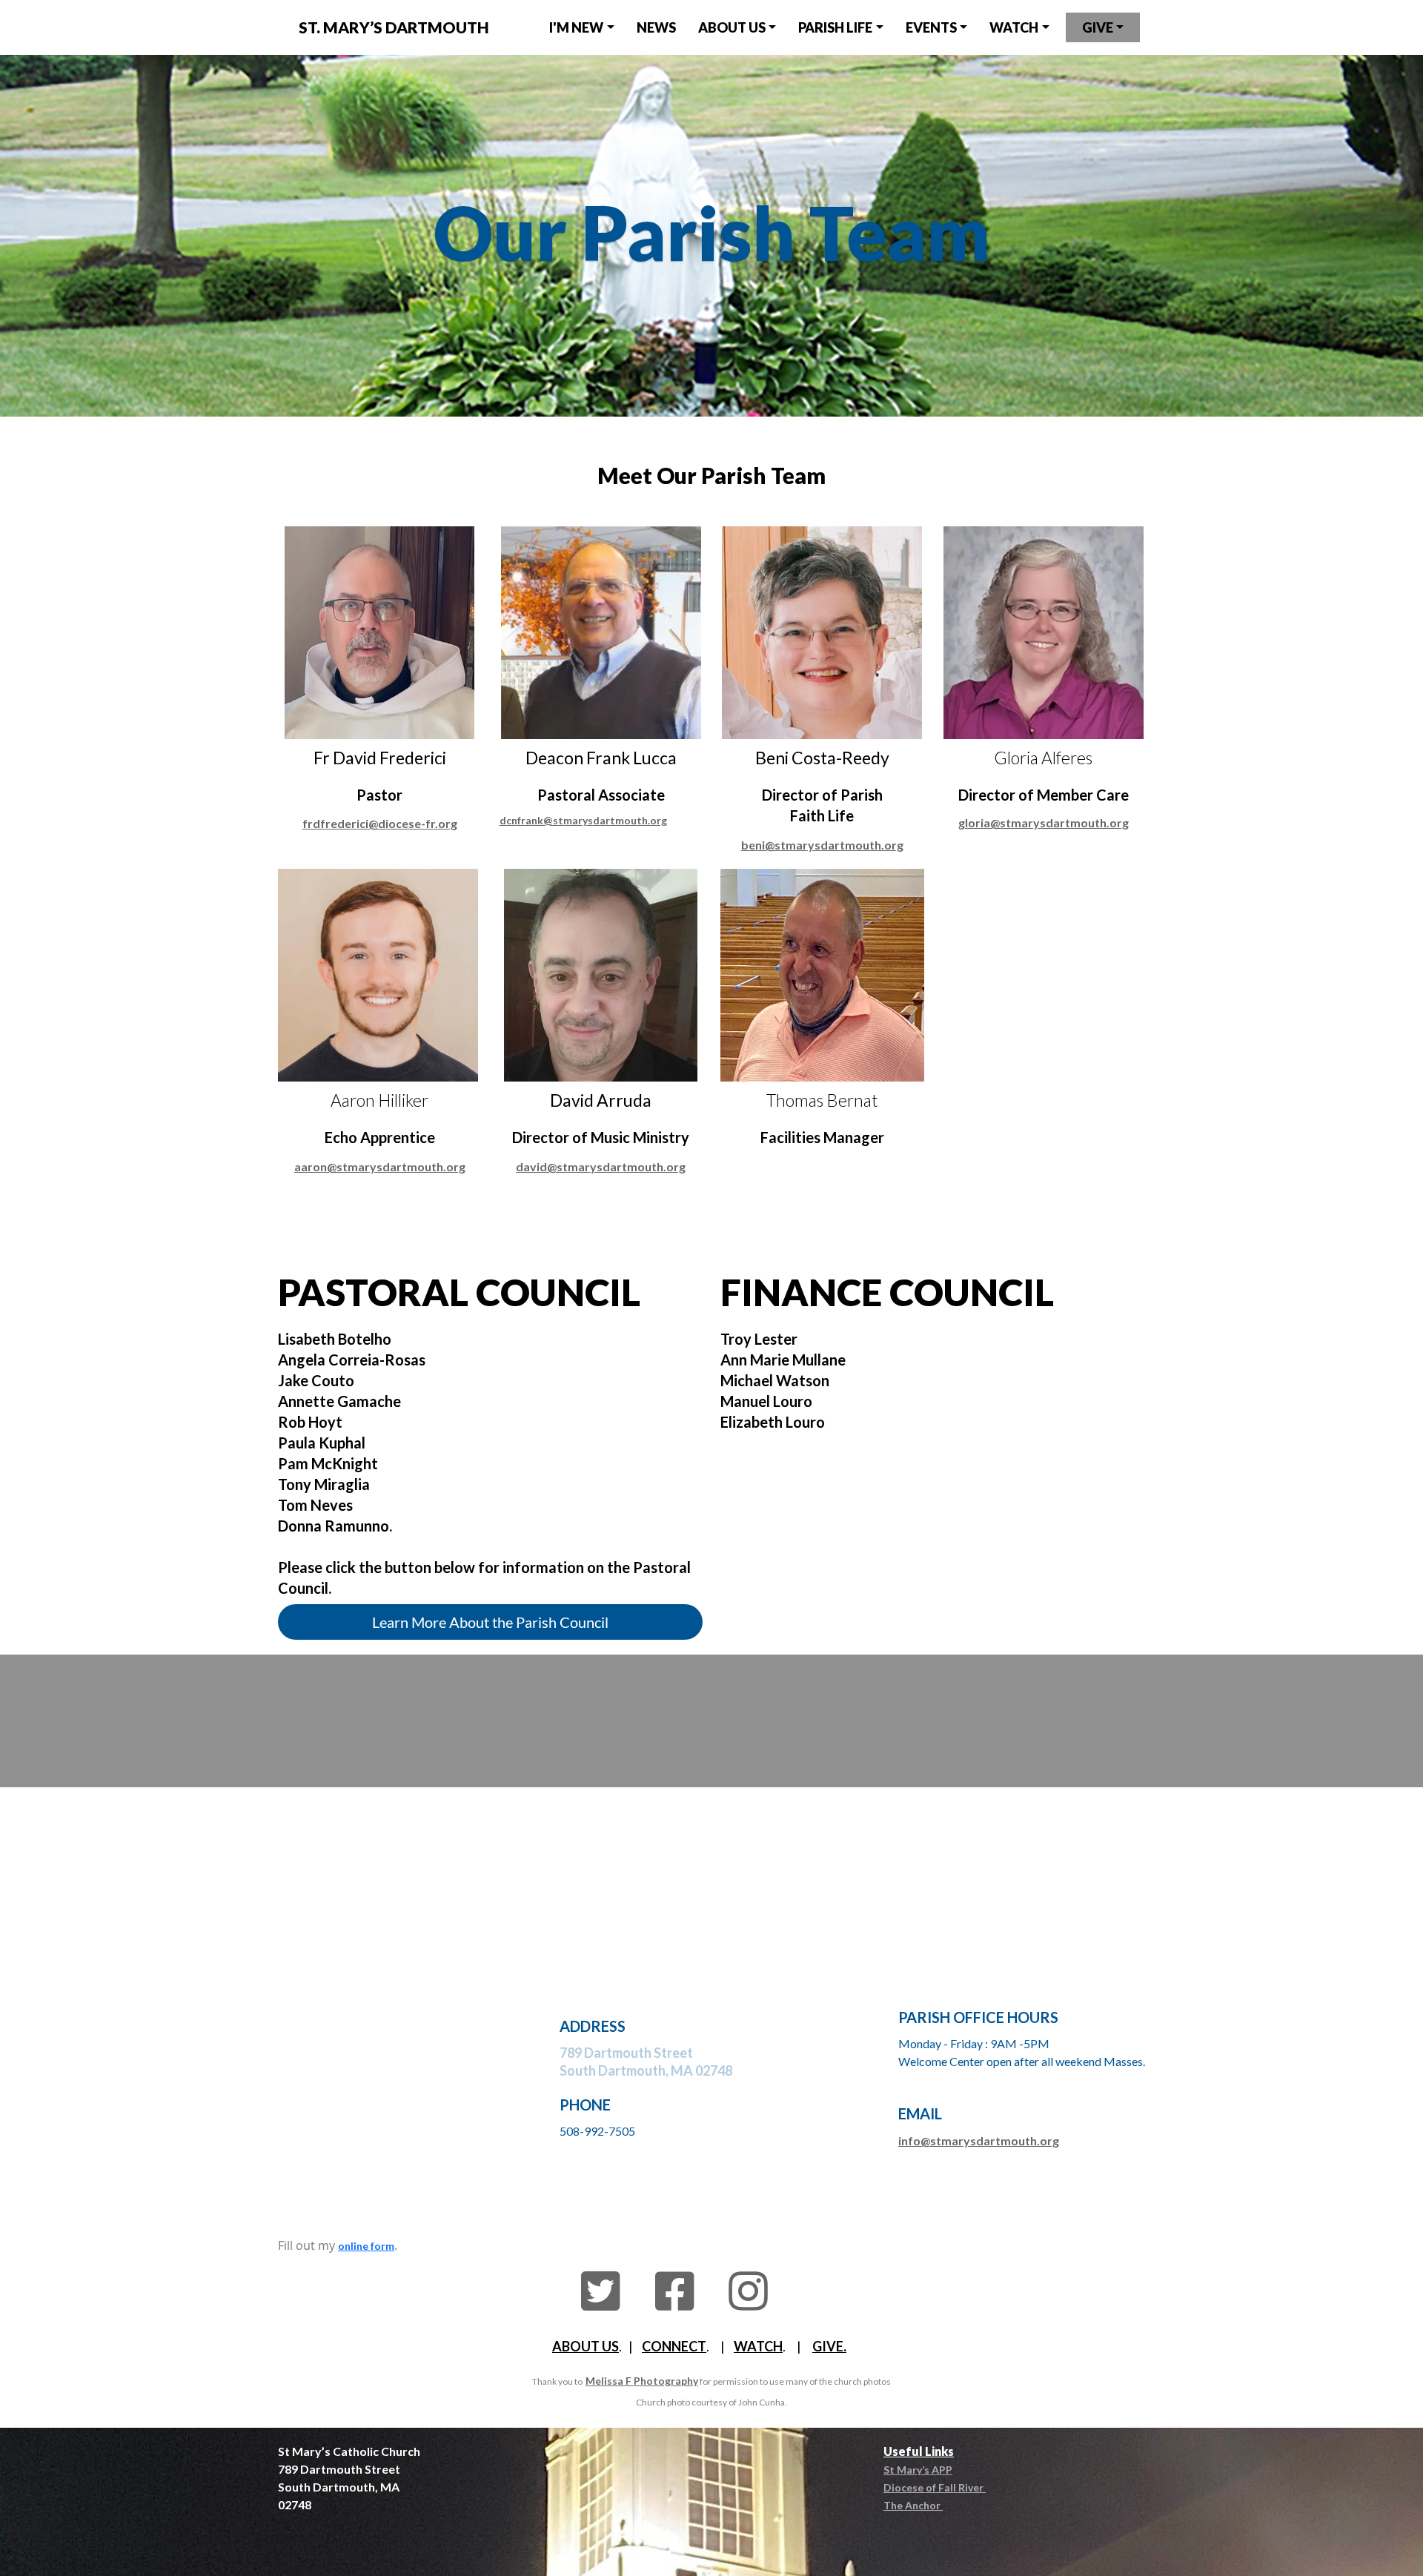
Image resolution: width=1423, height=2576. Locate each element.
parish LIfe (835, 27)
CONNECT (674, 2346)
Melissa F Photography (642, 2381)
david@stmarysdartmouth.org (601, 1166)
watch (1014, 27)
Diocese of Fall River (935, 2487)
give (1098, 27)
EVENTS (931, 27)
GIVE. (829, 2346)
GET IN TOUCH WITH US (712, 1703)
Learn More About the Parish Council (490, 1622)
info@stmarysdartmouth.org (979, 2140)
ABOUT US (586, 2346)
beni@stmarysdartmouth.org (822, 845)
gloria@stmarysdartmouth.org (1044, 822)
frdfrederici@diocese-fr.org (380, 823)
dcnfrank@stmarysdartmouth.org (583, 820)
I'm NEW (576, 27)
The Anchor (913, 2505)
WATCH (758, 2346)
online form (366, 2246)
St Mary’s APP (918, 2470)
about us (732, 27)
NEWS (656, 27)
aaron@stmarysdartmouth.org (380, 1166)
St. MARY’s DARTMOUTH (394, 27)
